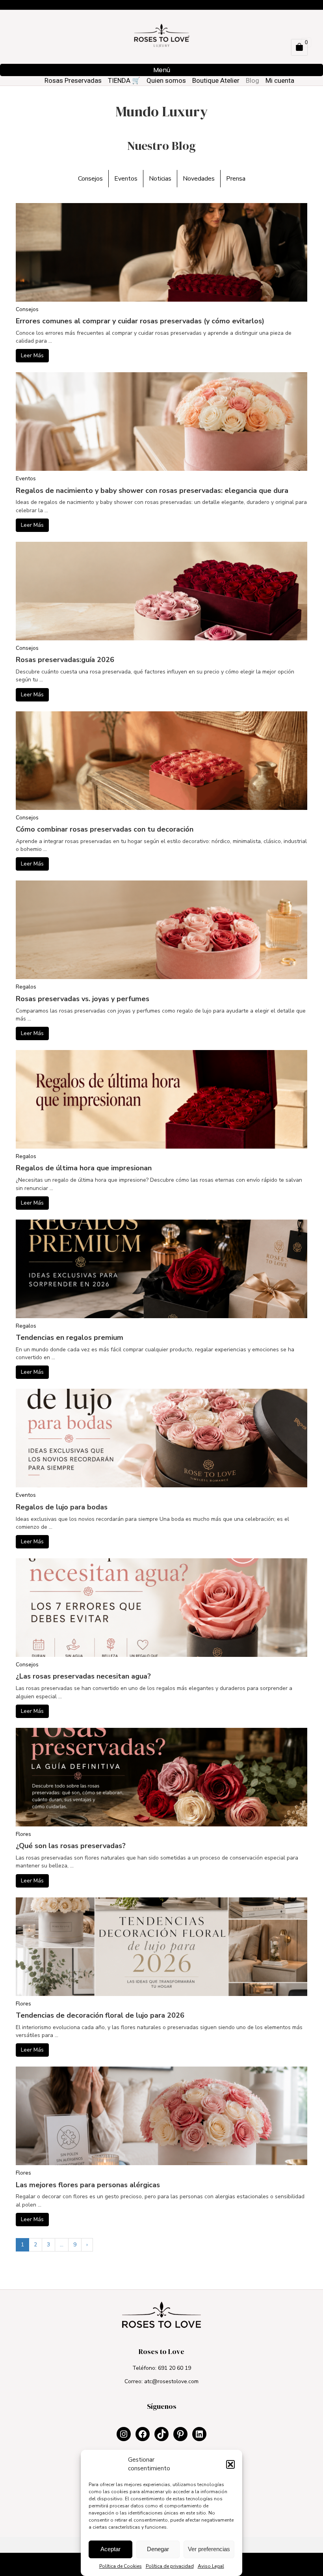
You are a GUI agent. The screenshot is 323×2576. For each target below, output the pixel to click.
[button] (230, 2464)
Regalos (26, 987)
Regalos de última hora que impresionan (84, 1168)
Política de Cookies (121, 2566)
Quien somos (166, 80)
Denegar (158, 2549)
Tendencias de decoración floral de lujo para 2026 (100, 2015)
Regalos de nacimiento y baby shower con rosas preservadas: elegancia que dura (152, 491)
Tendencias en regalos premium (70, 1337)
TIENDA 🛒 (124, 80)
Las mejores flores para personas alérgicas (88, 2185)
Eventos (126, 179)
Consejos (90, 179)
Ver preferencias (209, 2549)
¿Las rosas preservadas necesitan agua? (83, 1676)
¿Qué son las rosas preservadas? (71, 1846)
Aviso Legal (211, 2566)
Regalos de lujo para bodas (62, 1507)
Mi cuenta (280, 80)
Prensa (236, 179)
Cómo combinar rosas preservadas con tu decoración (105, 829)
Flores (23, 1834)
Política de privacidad (170, 2566)
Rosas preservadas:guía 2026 (65, 660)
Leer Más (32, 355)
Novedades (199, 179)
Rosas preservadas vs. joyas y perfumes (83, 999)
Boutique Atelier (216, 80)
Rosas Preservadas (73, 80)
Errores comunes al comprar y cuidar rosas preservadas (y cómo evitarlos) (140, 321)
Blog (252, 80)
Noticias (160, 179)
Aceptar (110, 2549)
